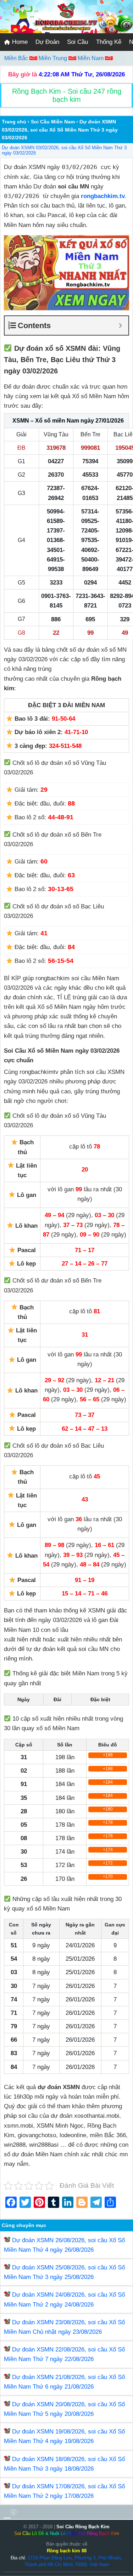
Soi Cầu (77, 42)
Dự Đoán (47, 42)
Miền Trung (54, 58)
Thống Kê (109, 42)
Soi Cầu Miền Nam (53, 122)
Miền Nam (91, 58)
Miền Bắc (17, 58)
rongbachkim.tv (103, 196)
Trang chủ (14, 122)
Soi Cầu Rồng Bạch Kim (83, 2527)
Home (19, 42)
